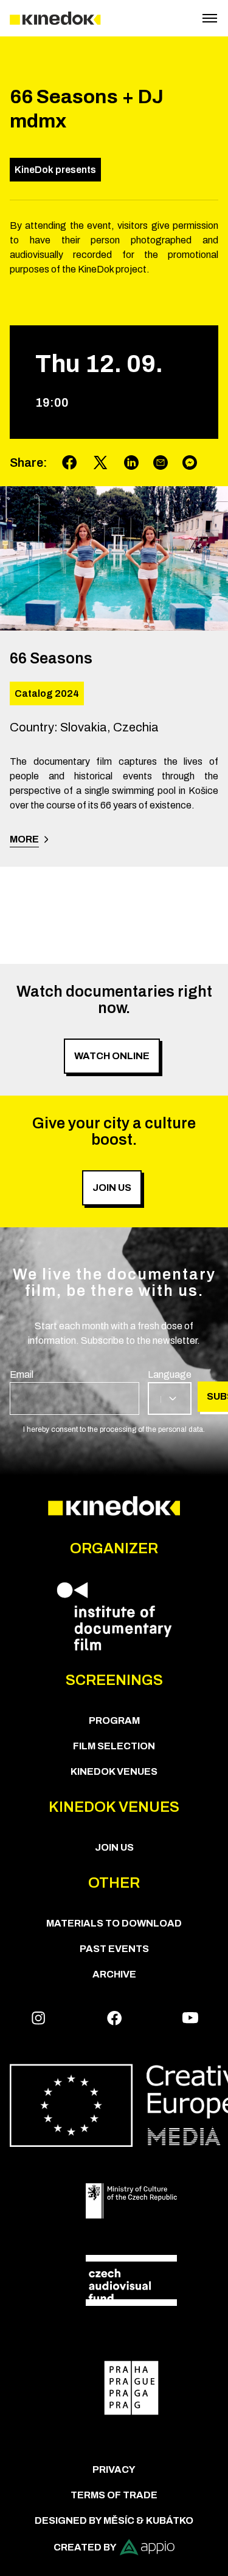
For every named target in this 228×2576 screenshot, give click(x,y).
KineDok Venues (114, 1771)
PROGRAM (114, 1720)
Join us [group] (112, 1188)
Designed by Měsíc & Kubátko (114, 2520)
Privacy (114, 2469)
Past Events (114, 1949)
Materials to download (114, 1923)
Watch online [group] (112, 1056)
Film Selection (114, 1746)
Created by (85, 2547)
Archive (114, 1974)
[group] (74, 1391)
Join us (114, 1847)
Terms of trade (114, 2495)
